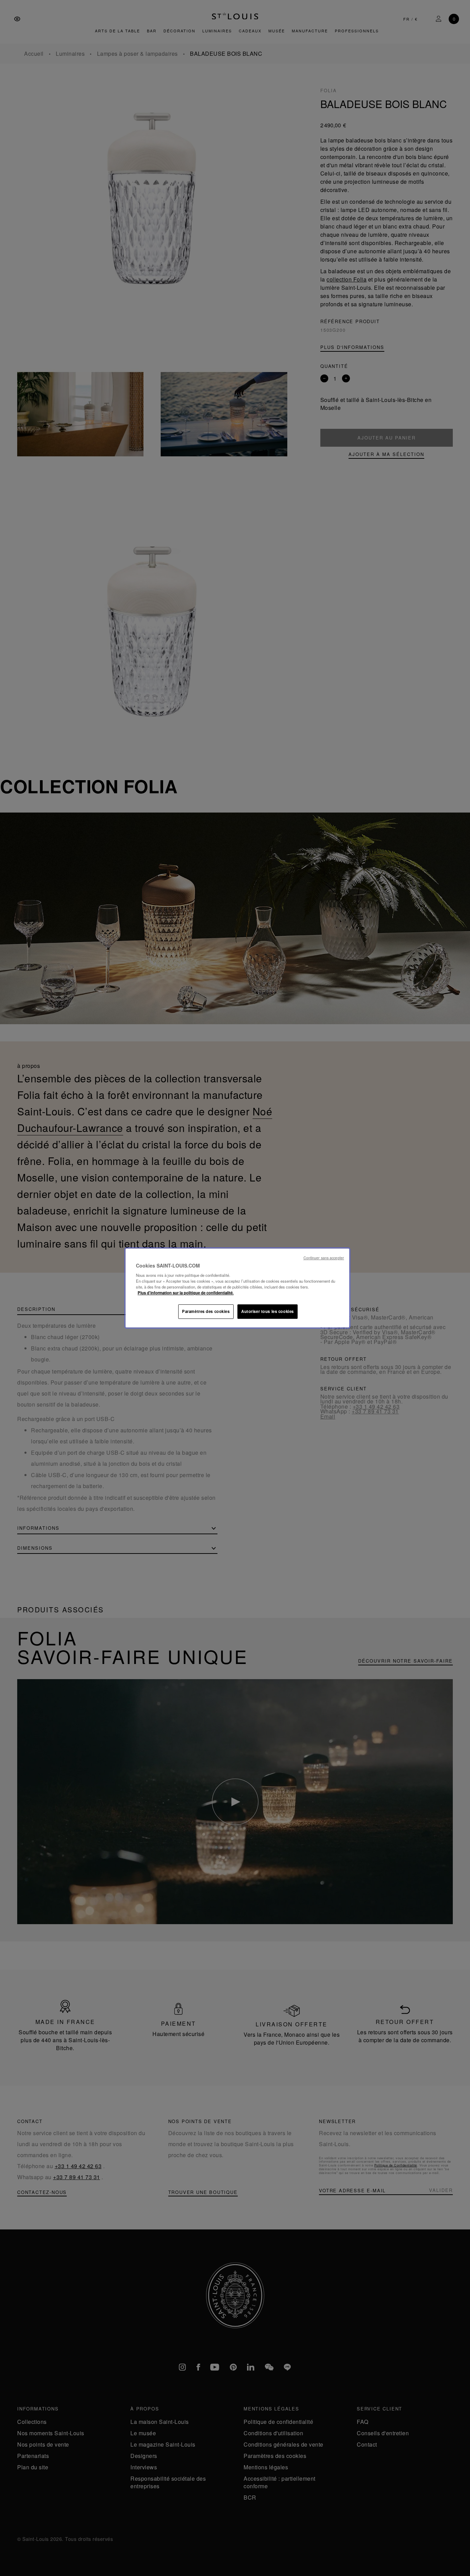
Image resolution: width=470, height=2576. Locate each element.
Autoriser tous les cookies (268, 1311)
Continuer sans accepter (324, 1258)
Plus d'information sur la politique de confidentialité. (186, 1293)
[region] (237, 1288)
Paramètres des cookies (206, 1311)
